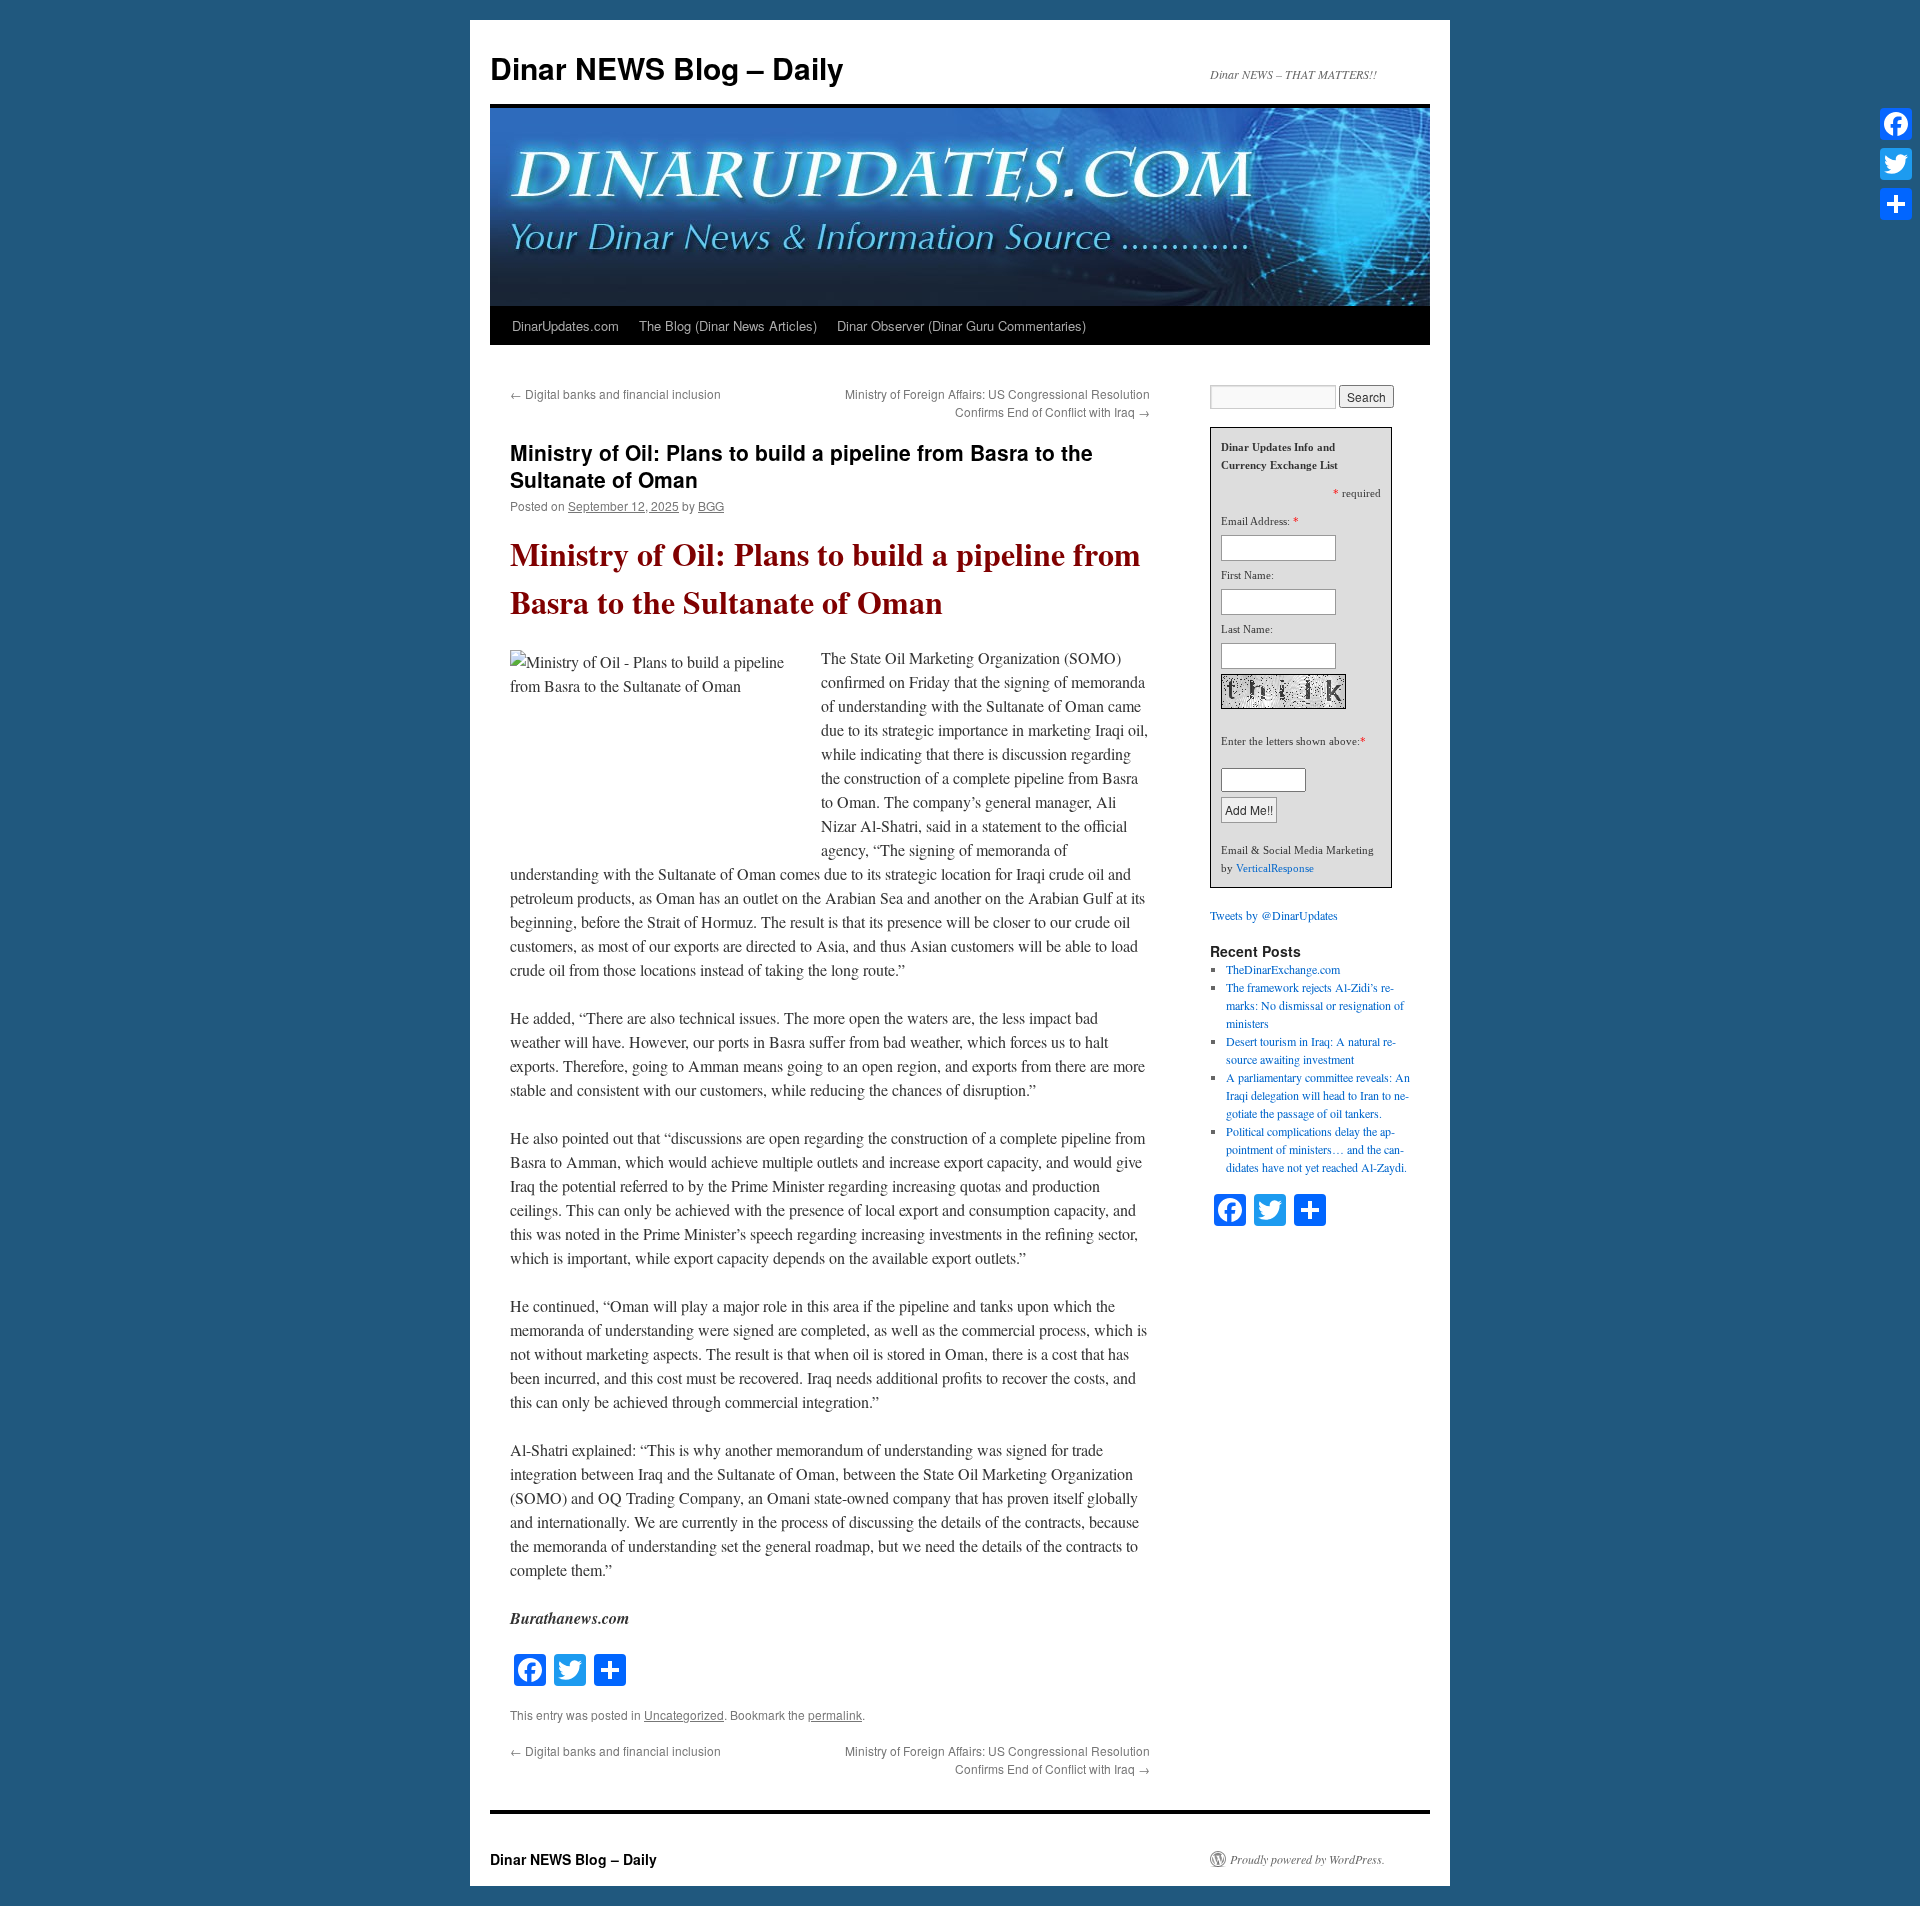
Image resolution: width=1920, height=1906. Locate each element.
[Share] (1896, 204)
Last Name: (1247, 629)
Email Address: (1255, 521)
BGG (711, 505)
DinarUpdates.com (565, 325)
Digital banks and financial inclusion (615, 393)
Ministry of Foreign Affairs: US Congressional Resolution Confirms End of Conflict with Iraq (997, 402)
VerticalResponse (1275, 868)
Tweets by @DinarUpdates (1274, 915)
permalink (835, 1714)
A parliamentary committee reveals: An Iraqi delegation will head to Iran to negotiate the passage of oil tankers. (1318, 1095)
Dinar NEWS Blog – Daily (667, 67)
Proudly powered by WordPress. (1307, 1859)
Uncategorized (684, 1714)
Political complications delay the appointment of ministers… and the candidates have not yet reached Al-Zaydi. (1316, 1149)
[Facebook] (1896, 124)
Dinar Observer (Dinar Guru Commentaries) (961, 325)
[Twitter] (1896, 164)
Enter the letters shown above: (1290, 741)
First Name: (1247, 575)
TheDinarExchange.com (1283, 969)
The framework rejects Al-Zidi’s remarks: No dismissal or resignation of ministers (1315, 1005)
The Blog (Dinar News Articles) (728, 325)
